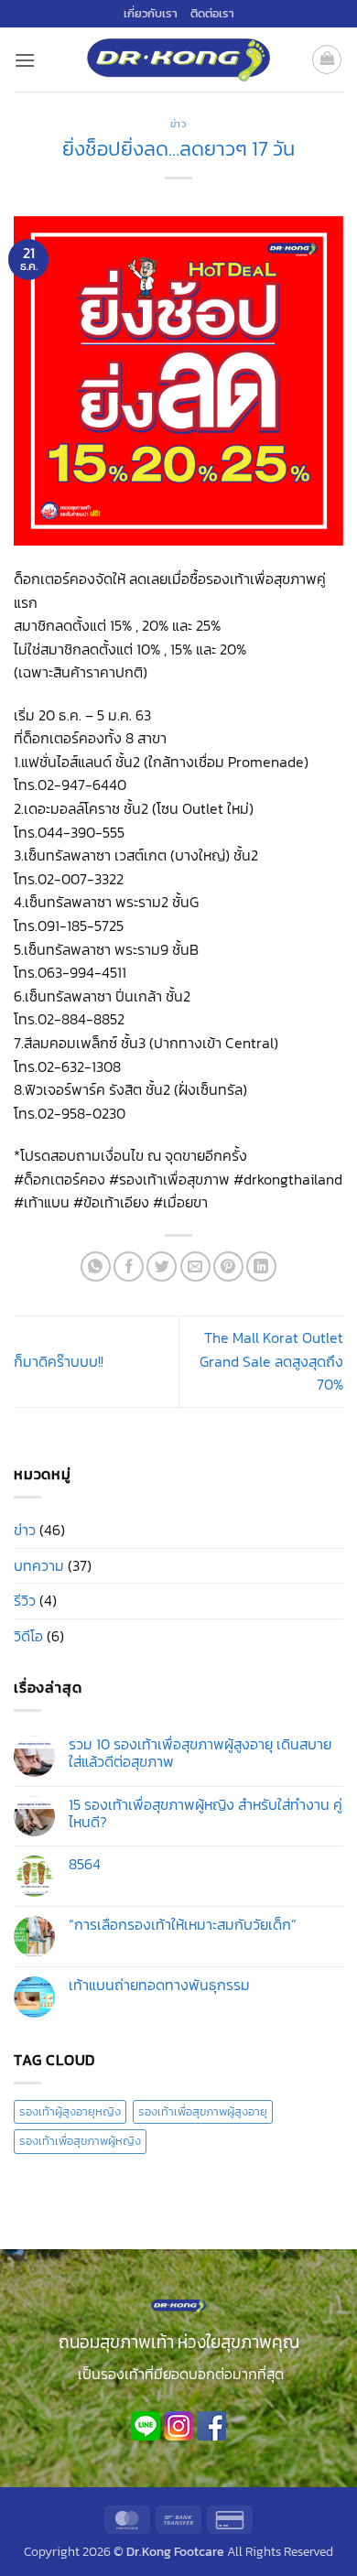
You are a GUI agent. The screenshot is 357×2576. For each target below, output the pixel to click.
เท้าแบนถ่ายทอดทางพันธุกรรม (159, 1985)
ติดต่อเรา (212, 13)
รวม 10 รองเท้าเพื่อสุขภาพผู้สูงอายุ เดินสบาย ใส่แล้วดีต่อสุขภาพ (200, 1753)
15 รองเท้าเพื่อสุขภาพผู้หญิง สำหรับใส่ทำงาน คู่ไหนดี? (206, 1813)
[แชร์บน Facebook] (129, 1266)
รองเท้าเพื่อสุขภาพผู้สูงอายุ (203, 2111)
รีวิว (25, 1600)
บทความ (39, 1565)
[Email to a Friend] (195, 1266)
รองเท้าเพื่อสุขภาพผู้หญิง (80, 2141)
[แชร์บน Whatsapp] (96, 1266)
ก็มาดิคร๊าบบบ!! (59, 1361)
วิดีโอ (28, 1636)
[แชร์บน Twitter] (162, 1266)
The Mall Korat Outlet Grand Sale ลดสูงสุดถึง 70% (271, 1361)
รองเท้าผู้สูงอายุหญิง (70, 2111)
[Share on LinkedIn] (261, 1266)
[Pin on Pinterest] (228, 1266)
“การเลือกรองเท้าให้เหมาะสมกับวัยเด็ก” (183, 1925)
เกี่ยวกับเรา (151, 13)
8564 (85, 1864)
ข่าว (179, 124)
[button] (25, 60)
